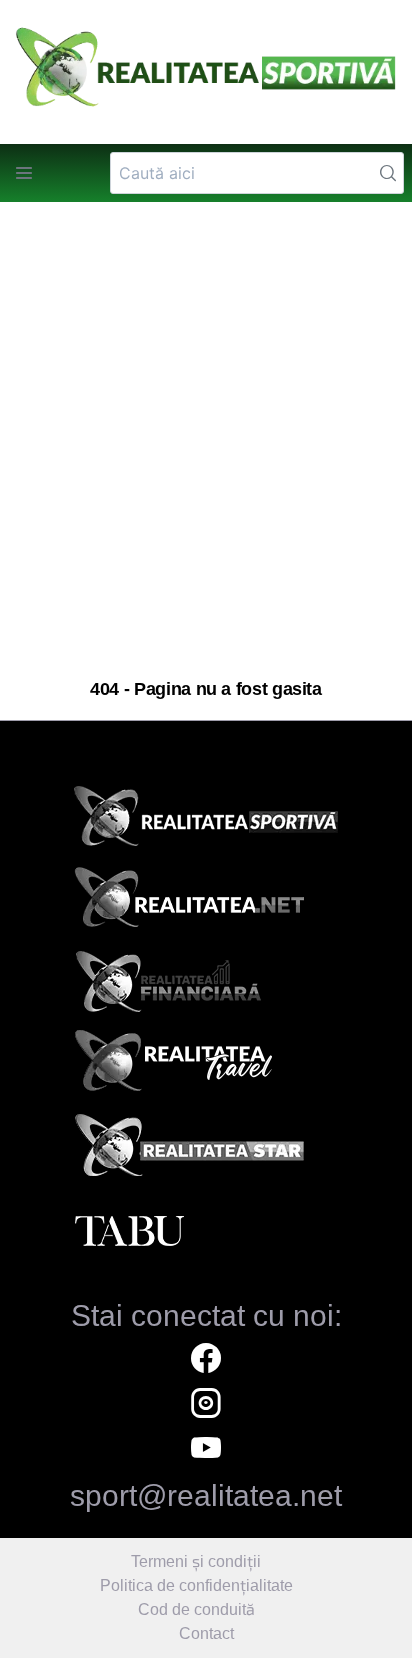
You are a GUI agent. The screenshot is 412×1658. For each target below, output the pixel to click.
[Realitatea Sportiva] (206, 822)
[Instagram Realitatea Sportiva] (206, 1405)
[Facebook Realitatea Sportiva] (206, 1360)
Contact (206, 1633)
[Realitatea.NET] (206, 904)
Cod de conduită (196, 1609)
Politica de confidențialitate (196, 1585)
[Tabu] (206, 1232)
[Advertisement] (206, 441)
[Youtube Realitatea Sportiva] (206, 1450)
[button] (24, 173)
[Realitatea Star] (206, 1150)
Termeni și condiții (196, 1561)
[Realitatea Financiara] (206, 986)
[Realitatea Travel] (206, 1068)
